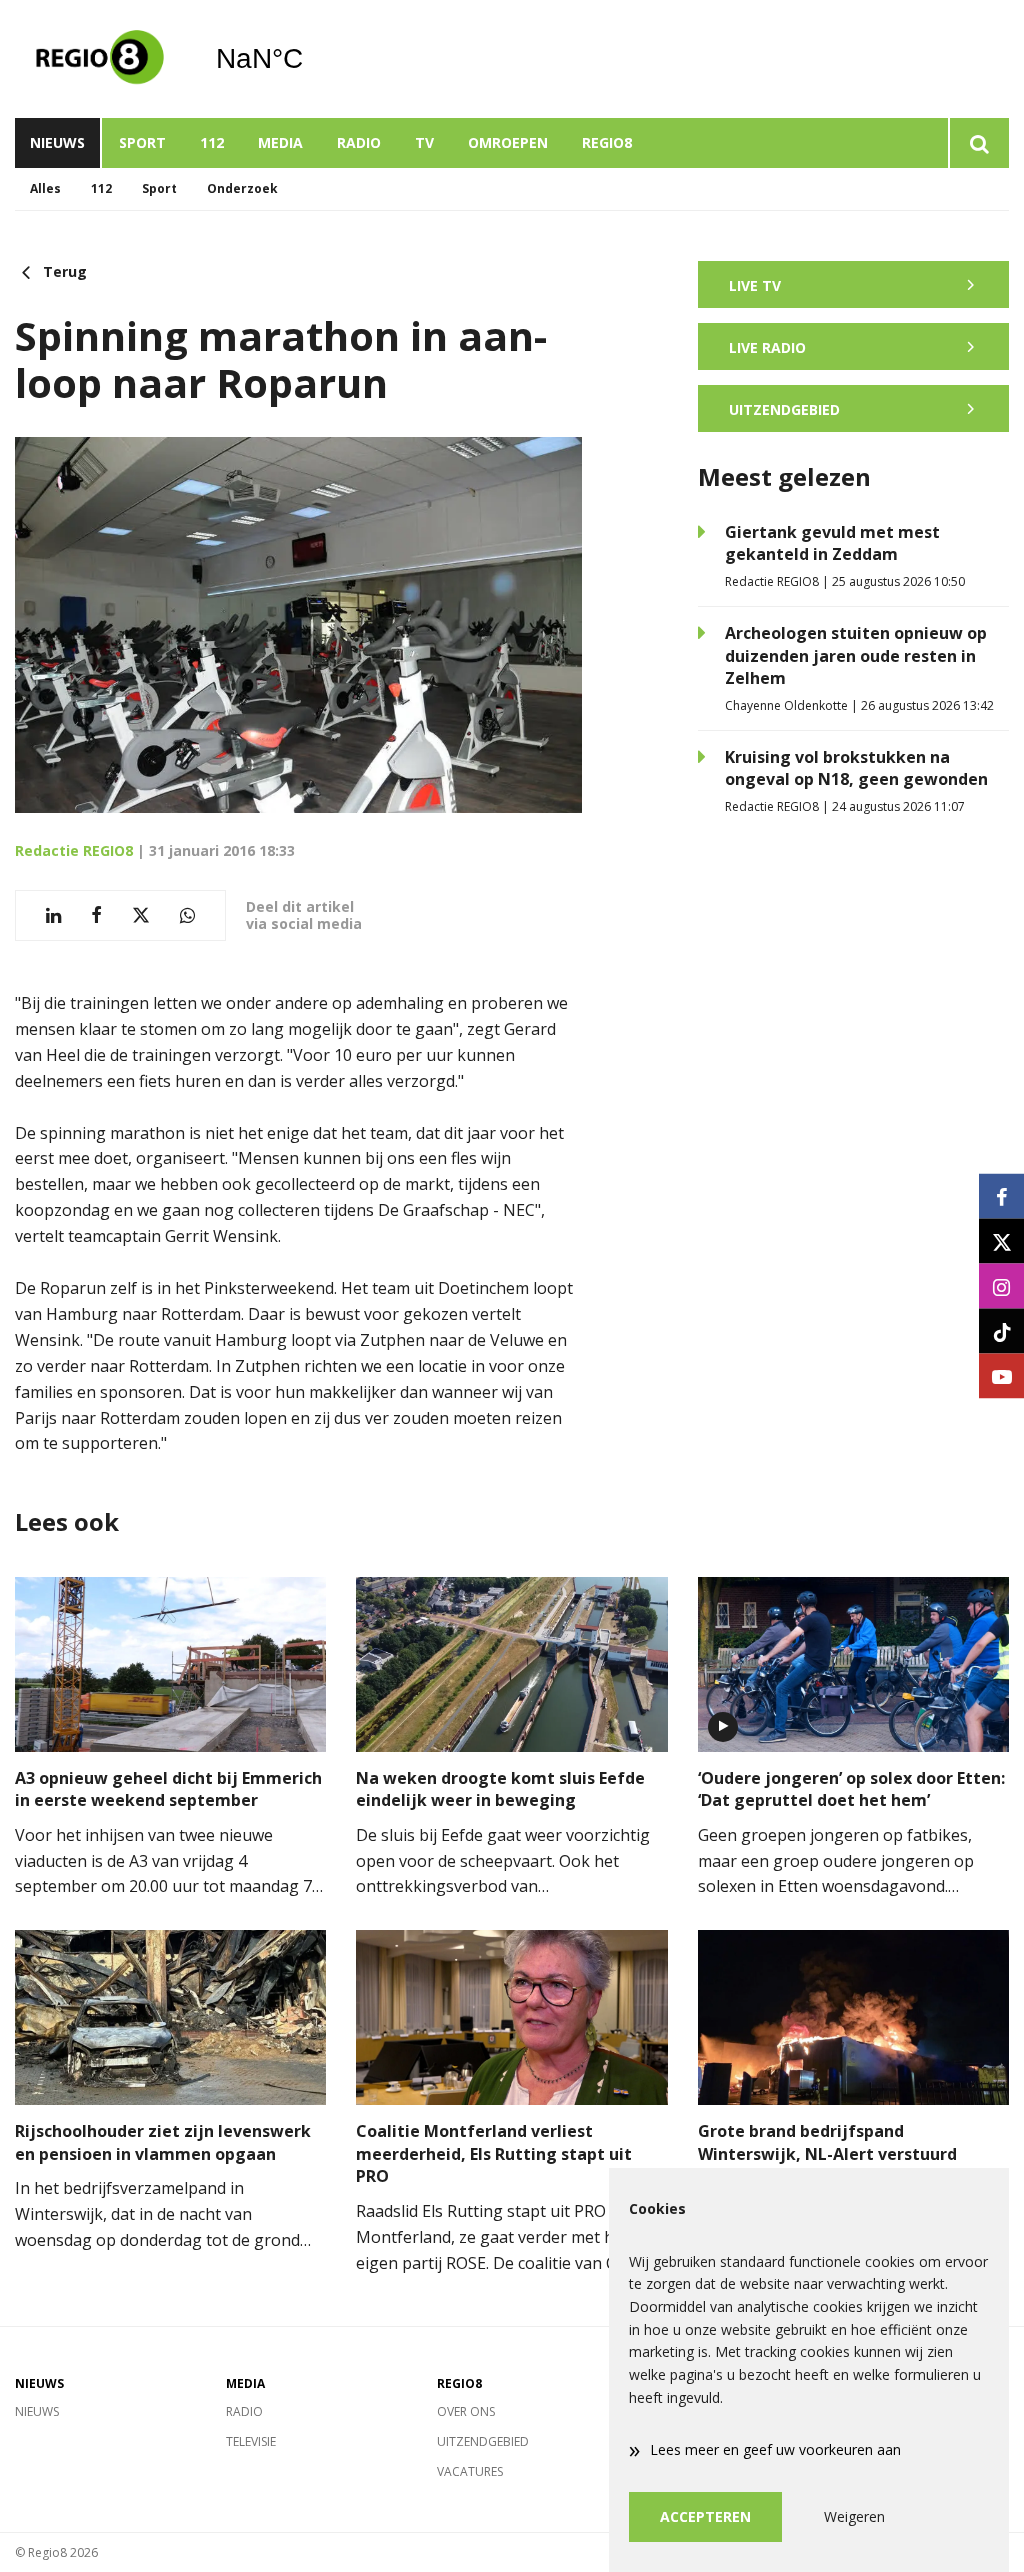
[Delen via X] (141, 915)
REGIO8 (607, 142)
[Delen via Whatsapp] (187, 915)
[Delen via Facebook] (96, 915)
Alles (45, 188)
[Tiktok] (1001, 1331)
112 (212, 142)
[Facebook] (1001, 1196)
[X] (1001, 1241)
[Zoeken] (978, 143)
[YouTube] (1001, 1376)
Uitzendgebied (483, 2441)
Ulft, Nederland (310, 59)
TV (424, 142)
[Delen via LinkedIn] (53, 915)
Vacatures (470, 2471)
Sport (142, 142)
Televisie (251, 2441)
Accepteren (705, 2516)
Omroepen (508, 142)
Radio (359, 142)
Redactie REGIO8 (74, 850)
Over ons (466, 2411)
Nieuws (57, 142)
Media (280, 142)
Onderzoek (242, 188)
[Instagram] (1001, 1286)
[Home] (100, 59)
